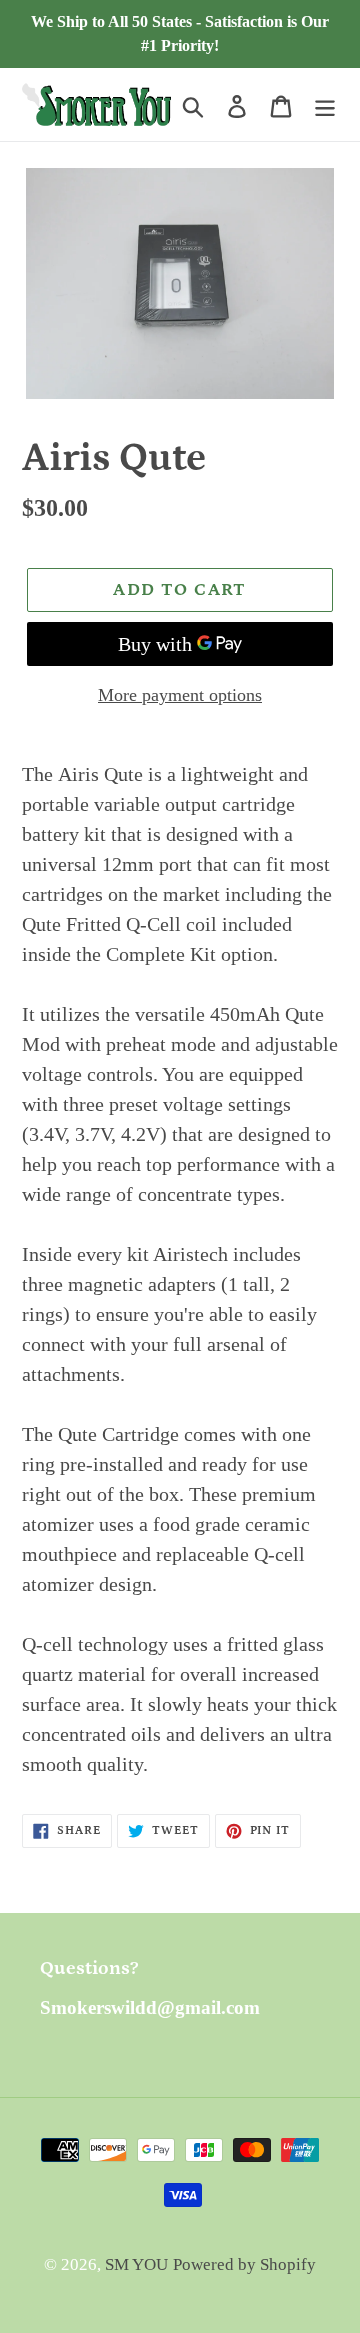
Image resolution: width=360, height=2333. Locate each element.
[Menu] (325, 104)
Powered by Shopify (244, 2264)
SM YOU (136, 2264)
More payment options (180, 695)
